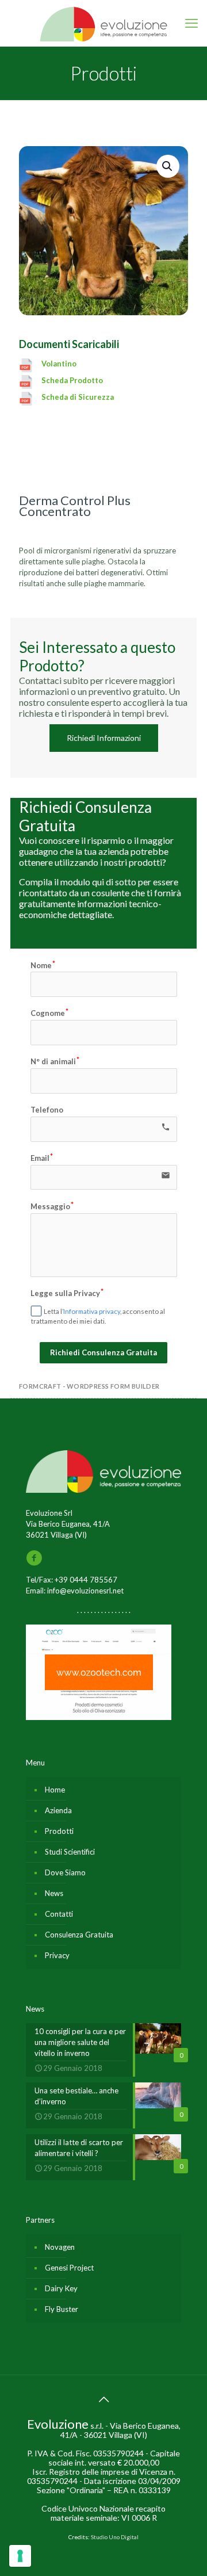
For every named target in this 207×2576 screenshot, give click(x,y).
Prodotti (59, 1831)
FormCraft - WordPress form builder (89, 1386)
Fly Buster (62, 2309)
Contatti (59, 1914)
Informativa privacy (92, 1311)
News (54, 1893)
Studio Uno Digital (115, 2537)
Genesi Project (69, 2268)
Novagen (60, 2247)
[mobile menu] (191, 23)
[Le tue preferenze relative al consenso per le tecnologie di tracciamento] (20, 2556)
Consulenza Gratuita (79, 1935)
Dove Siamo (65, 1872)
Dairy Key (61, 2288)
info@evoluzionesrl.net (85, 1591)
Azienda (58, 1810)
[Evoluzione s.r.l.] (103, 23)
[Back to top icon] (103, 2399)
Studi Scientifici (70, 1852)
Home (55, 1790)
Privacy (57, 1955)
